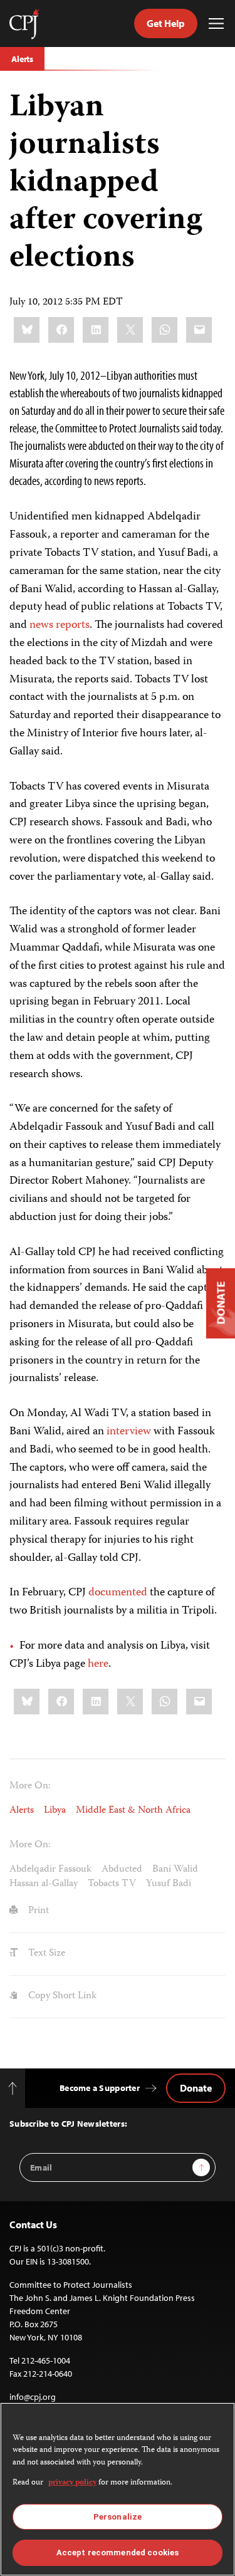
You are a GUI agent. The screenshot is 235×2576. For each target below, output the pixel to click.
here (98, 1664)
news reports (60, 625)
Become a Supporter (100, 2088)
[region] (118, 2489)
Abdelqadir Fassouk (50, 1870)
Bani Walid (175, 1870)
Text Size (45, 1954)
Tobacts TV (112, 1884)
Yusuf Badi (169, 1884)
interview (129, 1432)
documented (118, 1593)
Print (37, 1911)
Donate (196, 2088)
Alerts (22, 59)
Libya (55, 1811)
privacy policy (72, 2483)
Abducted (122, 1870)
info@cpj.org (33, 2397)
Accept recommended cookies (118, 2553)
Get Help (166, 23)
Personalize (118, 2517)
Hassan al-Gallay (44, 1884)
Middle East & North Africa (133, 1811)
